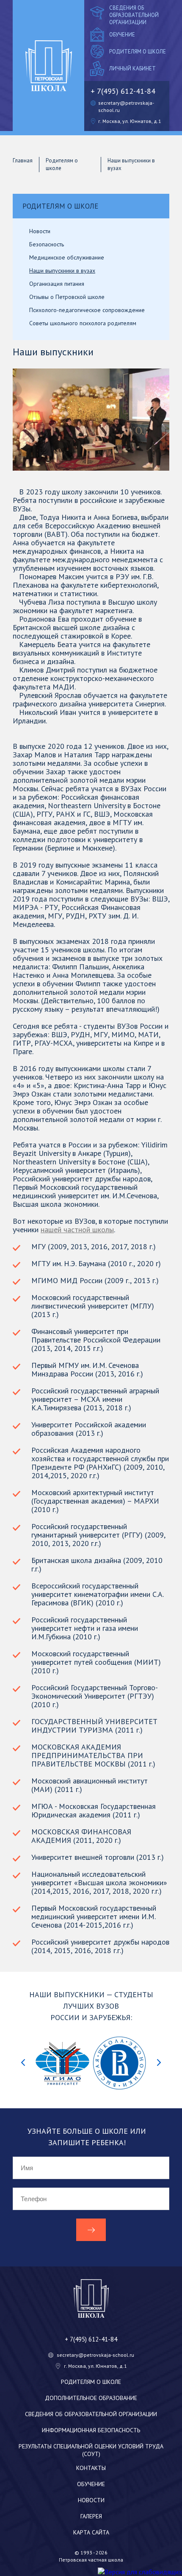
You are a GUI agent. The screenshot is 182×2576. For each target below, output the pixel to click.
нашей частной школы (77, 1229)
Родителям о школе (138, 52)
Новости (91, 2500)
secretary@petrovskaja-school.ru (95, 2355)
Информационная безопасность (91, 2430)
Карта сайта (91, 2532)
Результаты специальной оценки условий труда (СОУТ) (91, 2450)
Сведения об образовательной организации (134, 15)
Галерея (91, 2516)
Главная (23, 160)
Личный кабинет (132, 68)
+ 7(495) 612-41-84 (123, 91)
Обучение (122, 35)
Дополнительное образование (91, 2398)
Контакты (91, 2468)
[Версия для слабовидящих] (140, 2572)
